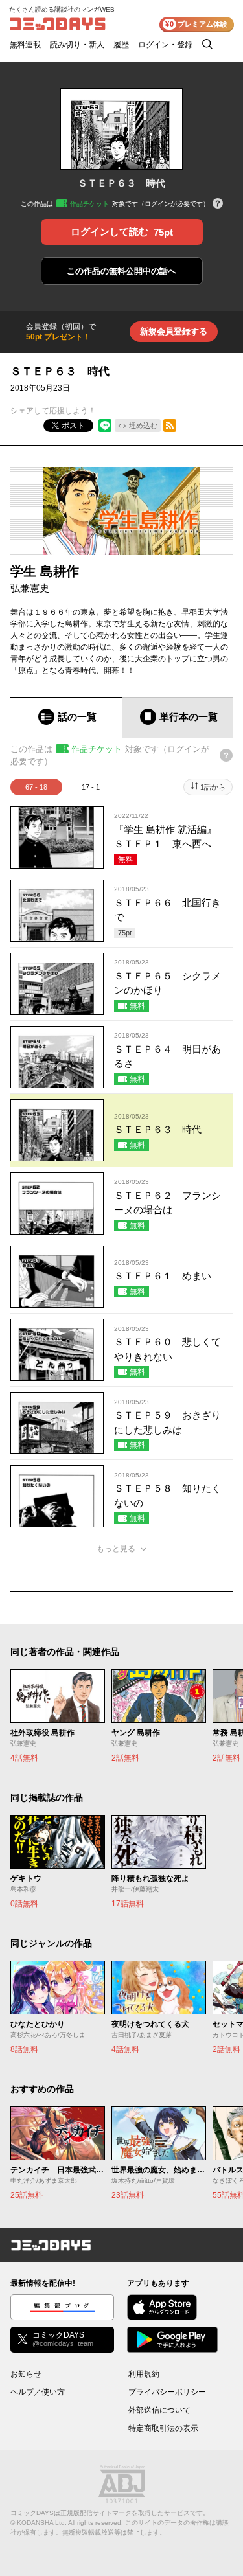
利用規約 (144, 2374)
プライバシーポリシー (167, 2392)
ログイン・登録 (165, 45)
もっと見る (116, 1549)
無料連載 (25, 45)
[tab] (66, 717)
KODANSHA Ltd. (42, 2523)
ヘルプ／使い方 (38, 2392)
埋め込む (143, 426)
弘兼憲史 (30, 588)
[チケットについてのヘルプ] (218, 204)
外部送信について (159, 2410)
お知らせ (26, 2374)
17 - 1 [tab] (91, 787)
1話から (213, 787)
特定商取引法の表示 (163, 2428)
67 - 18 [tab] (36, 787)
